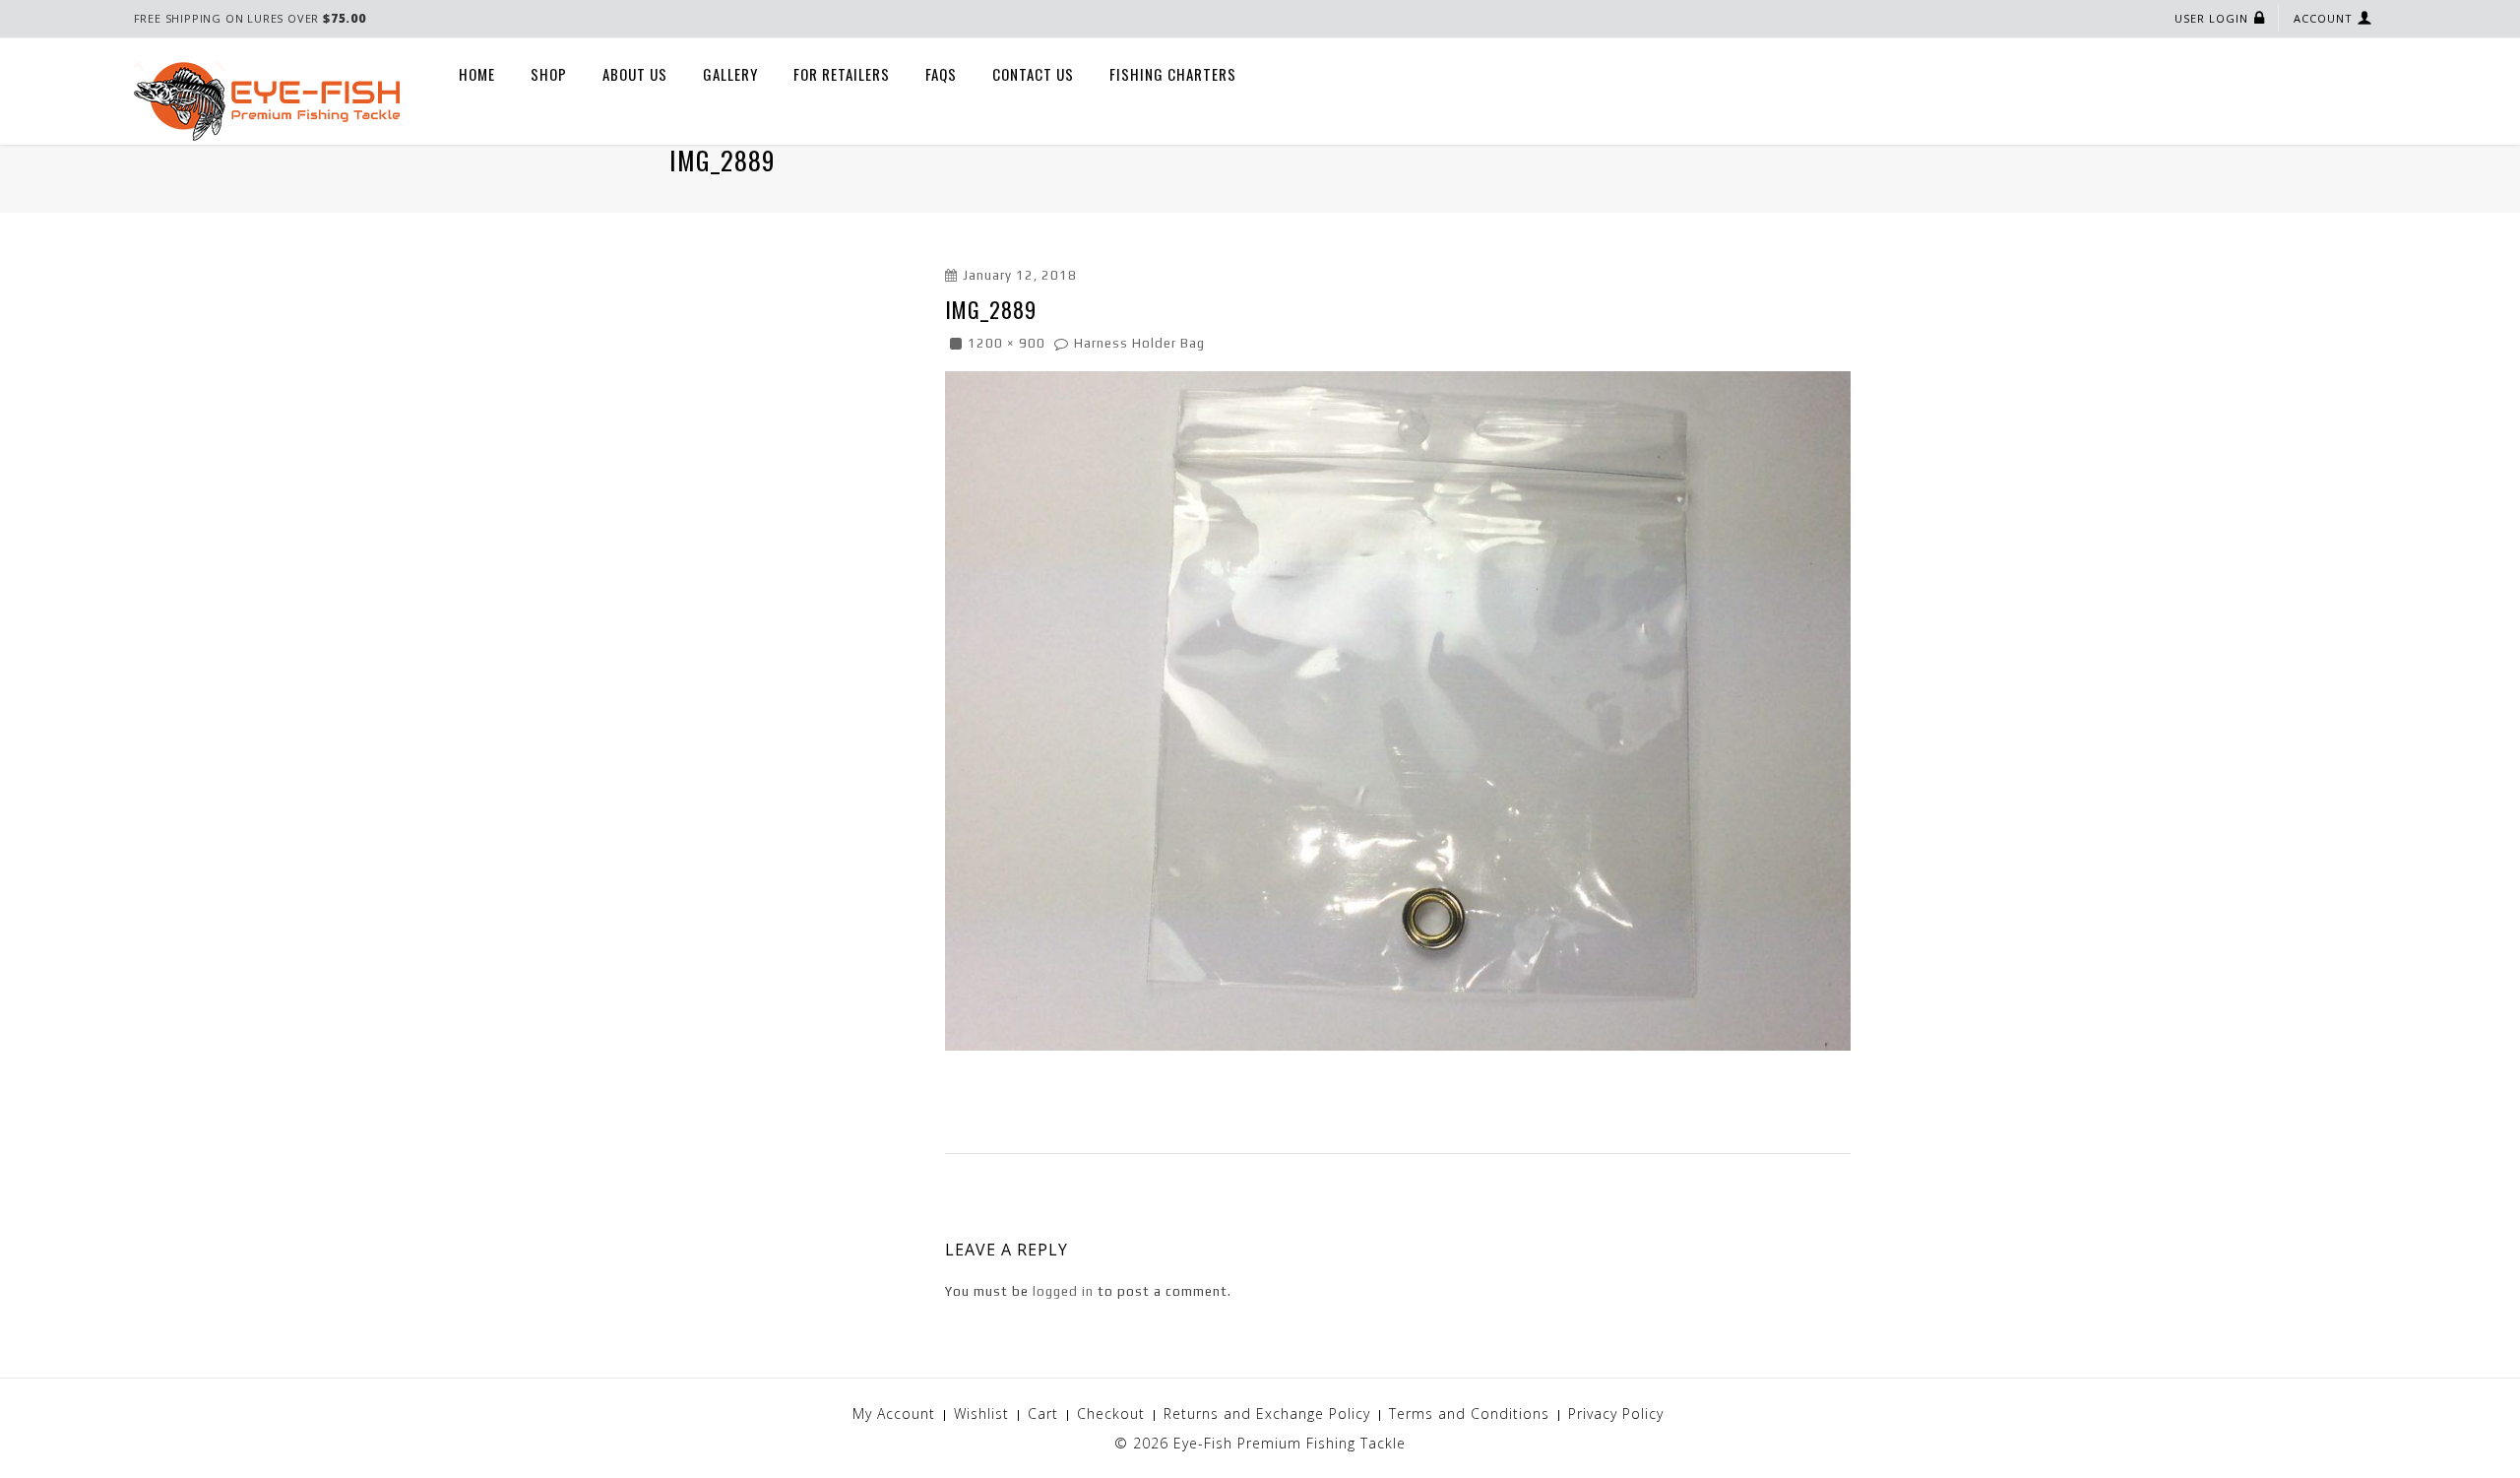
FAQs (941, 74)
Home (477, 74)
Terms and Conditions (1469, 1414)
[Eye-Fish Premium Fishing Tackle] (267, 100)
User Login (2211, 18)
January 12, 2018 (1020, 275)
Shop (549, 74)
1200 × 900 (1007, 343)
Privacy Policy (1616, 1414)
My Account (894, 1414)
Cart (1043, 1414)
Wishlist (981, 1414)
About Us (635, 74)
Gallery (730, 74)
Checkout (1111, 1414)
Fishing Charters (1173, 74)
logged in (1063, 1291)
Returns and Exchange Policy (1267, 1414)
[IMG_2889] (1398, 709)
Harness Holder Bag (1139, 343)
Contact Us (1033, 74)
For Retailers (842, 74)
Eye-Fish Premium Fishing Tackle (1290, 1443)
